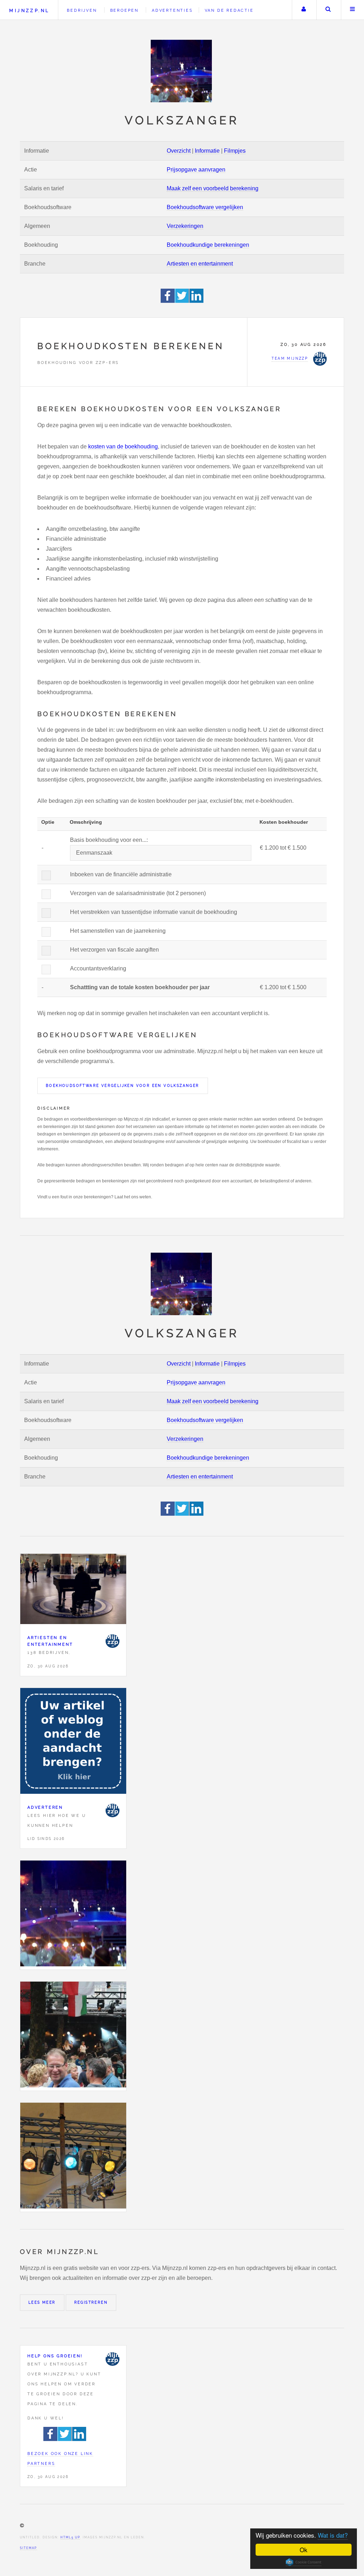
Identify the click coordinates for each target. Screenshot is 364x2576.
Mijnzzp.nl (29, 10)
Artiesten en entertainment (200, 264)
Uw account (304, 10)
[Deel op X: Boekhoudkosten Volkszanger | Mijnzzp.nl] (182, 301)
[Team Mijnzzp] (112, 1641)
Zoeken (328, 10)
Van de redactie (229, 10)
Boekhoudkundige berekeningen (208, 245)
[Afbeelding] (73, 1915)
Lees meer (42, 2302)
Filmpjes (235, 151)
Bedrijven (82, 10)
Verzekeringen (185, 226)
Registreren (91, 2302)
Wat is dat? (333, 2535)
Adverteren (45, 1807)
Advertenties (172, 10)
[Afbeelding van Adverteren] (73, 1742)
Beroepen (124, 10)
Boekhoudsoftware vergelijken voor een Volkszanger (123, 1086)
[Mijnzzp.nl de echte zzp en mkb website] (182, 71)
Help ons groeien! (55, 2356)
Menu (353, 10)
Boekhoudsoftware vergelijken (205, 207)
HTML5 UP (70, 2537)
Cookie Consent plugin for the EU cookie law (304, 2562)
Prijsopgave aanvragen (196, 170)
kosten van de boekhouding (123, 446)
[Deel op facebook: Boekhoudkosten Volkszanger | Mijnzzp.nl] (168, 301)
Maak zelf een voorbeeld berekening (213, 188)
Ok (304, 2550)
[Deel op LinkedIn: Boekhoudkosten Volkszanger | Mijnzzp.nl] (197, 301)
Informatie (207, 151)
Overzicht (179, 151)
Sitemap (28, 2548)
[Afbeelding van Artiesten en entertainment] (73, 1591)
